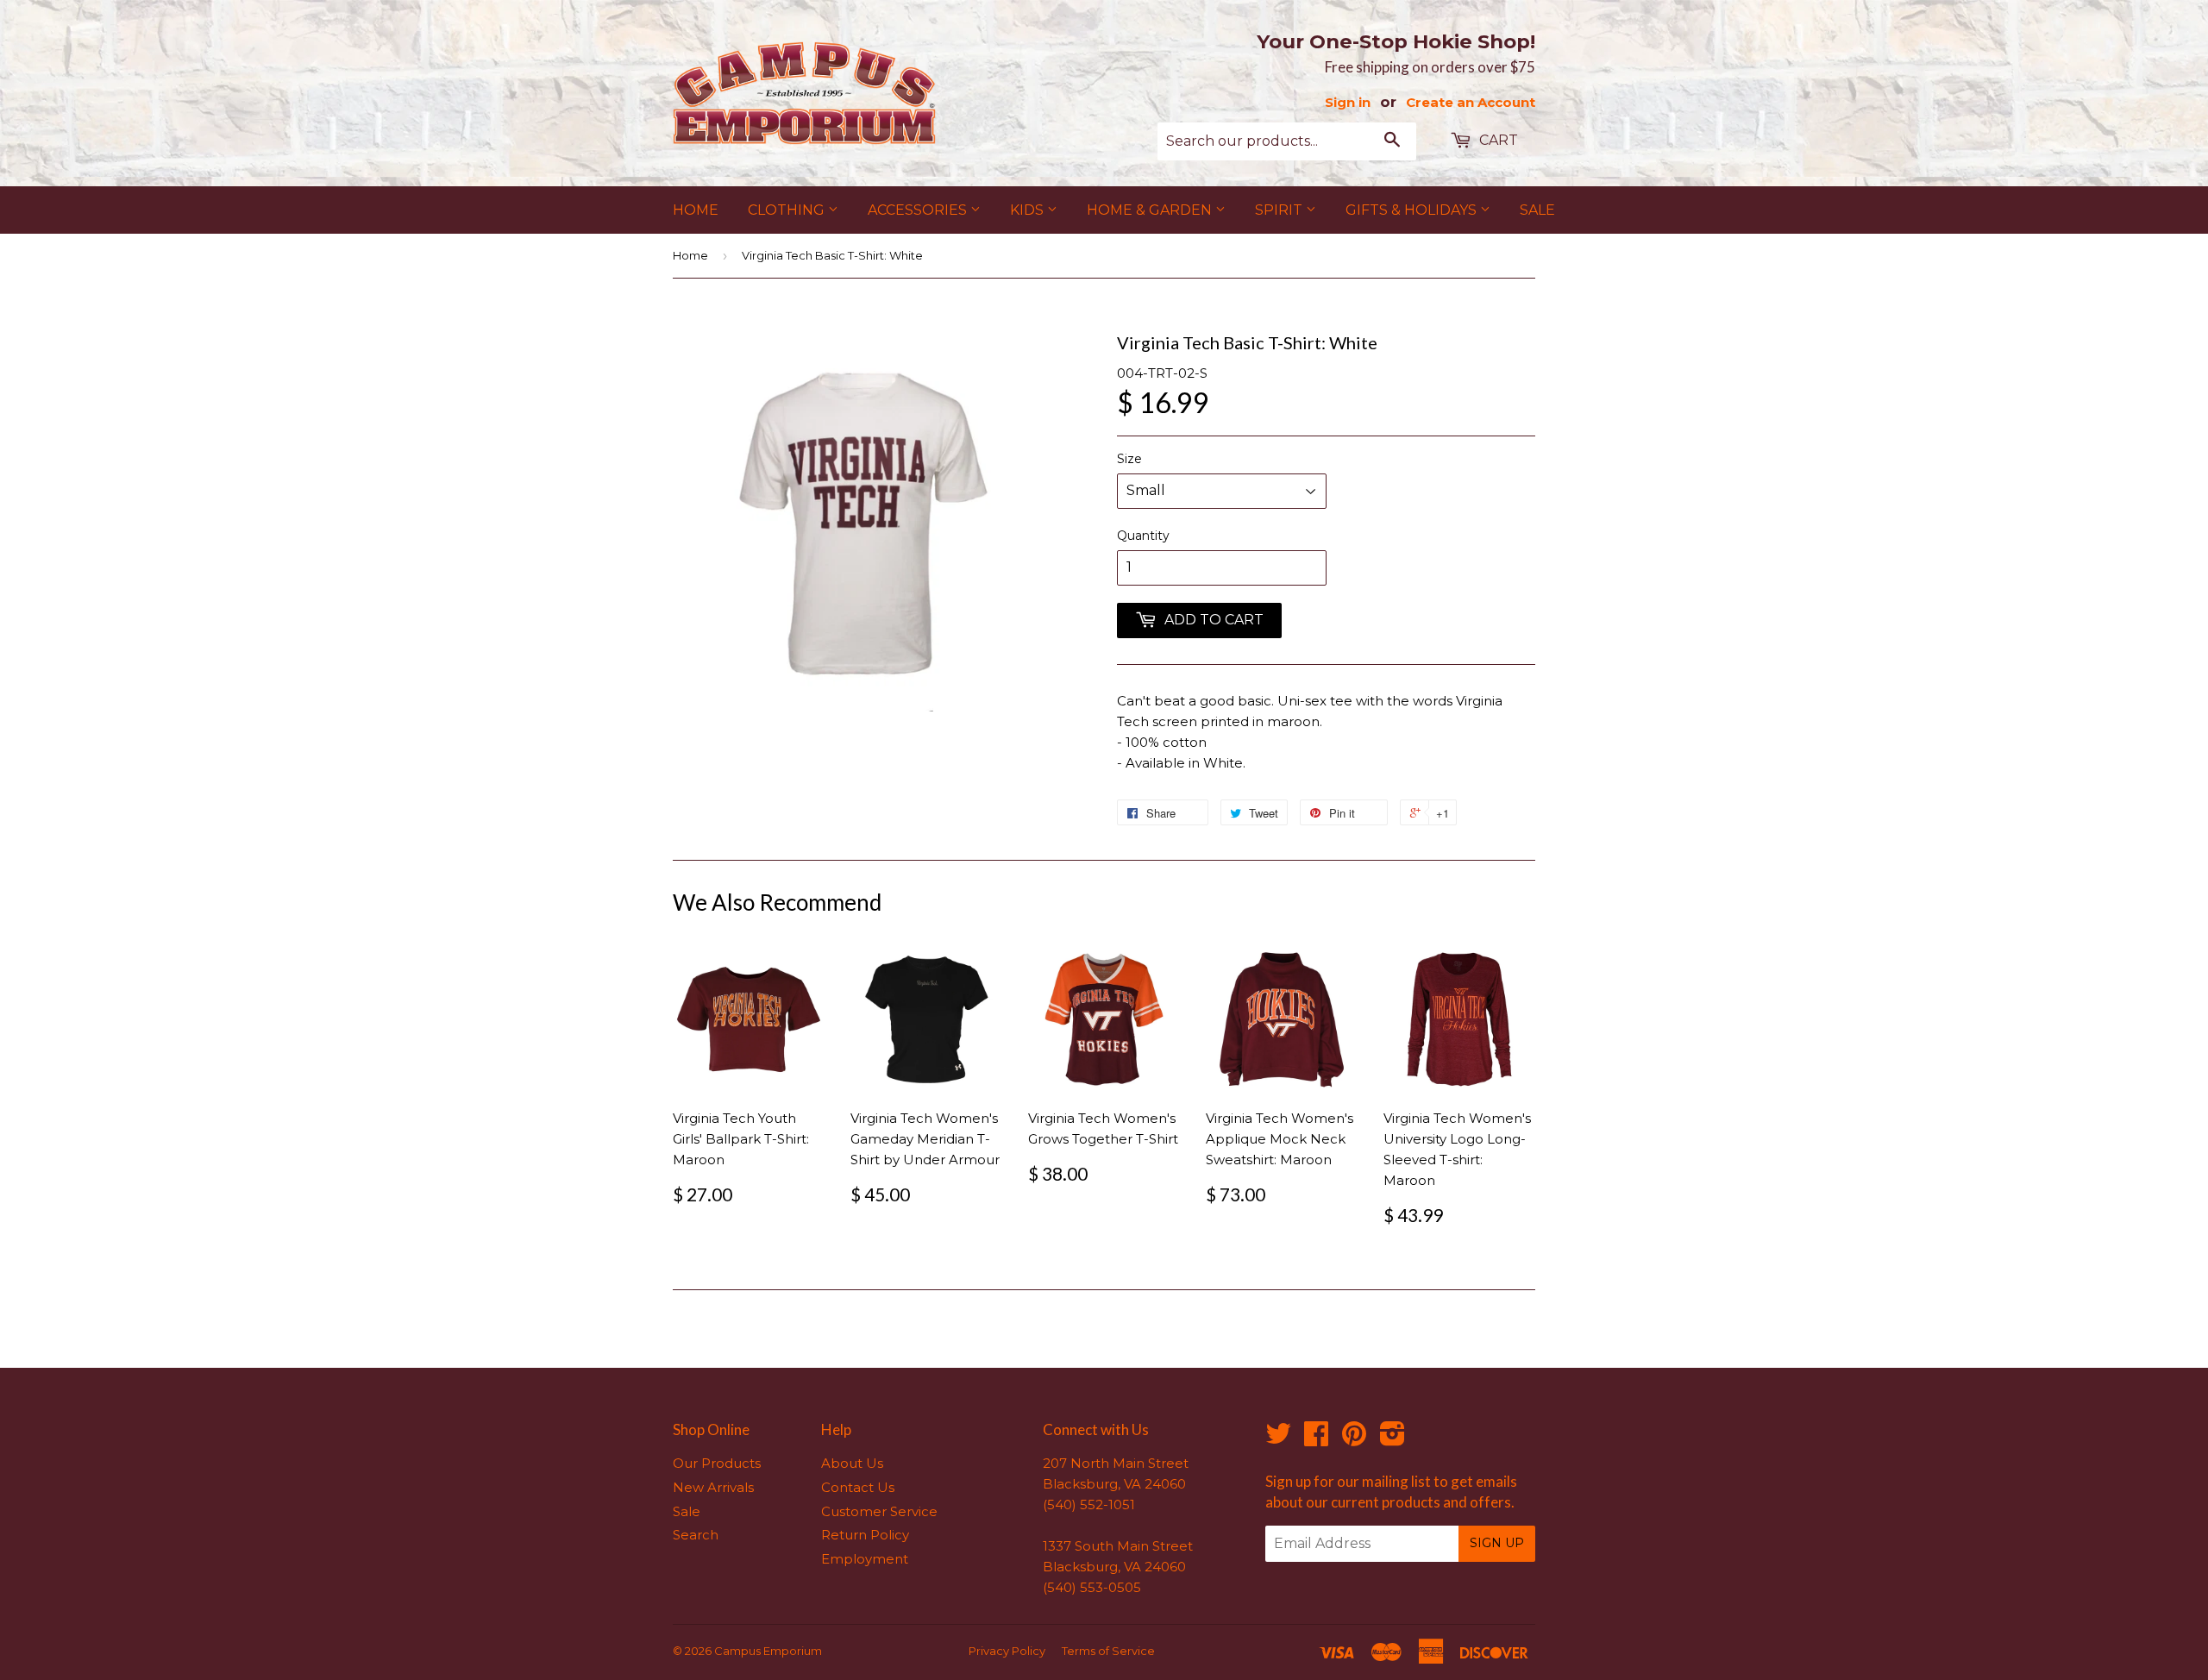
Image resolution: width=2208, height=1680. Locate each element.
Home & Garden (1151, 210)
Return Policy (865, 1535)
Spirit (1280, 210)
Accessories (919, 210)
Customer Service (879, 1511)
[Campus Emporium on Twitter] (1278, 1439)
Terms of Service (1108, 1651)
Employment (865, 1559)
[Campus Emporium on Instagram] (1393, 1439)
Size (1129, 459)
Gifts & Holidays (1413, 210)
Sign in (1348, 102)
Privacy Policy (1007, 1651)
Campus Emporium (768, 1651)
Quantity (1143, 536)
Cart (1497, 140)
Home (696, 210)
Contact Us (858, 1487)
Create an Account (1471, 102)
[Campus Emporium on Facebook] (1316, 1439)
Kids (1029, 210)
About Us (852, 1463)
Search (696, 1535)
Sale (1537, 210)
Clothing (788, 210)
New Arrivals (713, 1487)
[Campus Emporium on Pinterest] (1354, 1439)
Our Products (717, 1463)
